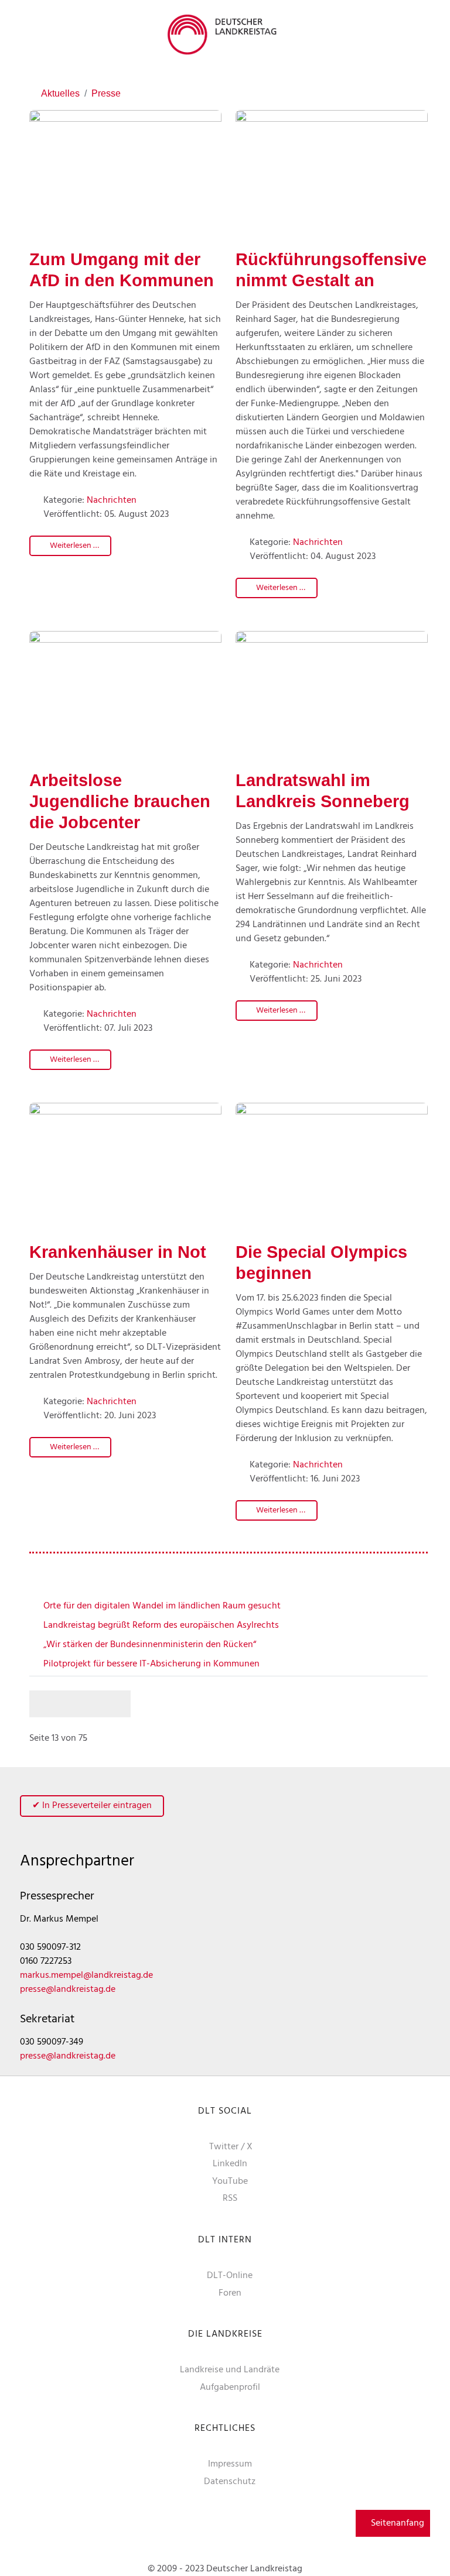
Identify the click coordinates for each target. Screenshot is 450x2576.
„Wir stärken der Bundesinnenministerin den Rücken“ (149, 1645)
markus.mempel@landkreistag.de (86, 1975)
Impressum (230, 2464)
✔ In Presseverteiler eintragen (92, 1806)
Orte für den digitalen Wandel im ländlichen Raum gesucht (161, 1606)
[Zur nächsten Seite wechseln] (93, 1704)
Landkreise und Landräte (230, 2370)
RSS (230, 2198)
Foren (230, 2293)
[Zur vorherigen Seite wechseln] (67, 1704)
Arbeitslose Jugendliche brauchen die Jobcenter (120, 801)
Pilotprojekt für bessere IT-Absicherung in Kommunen (150, 1664)
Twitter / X (231, 2147)
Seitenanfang (396, 2523)
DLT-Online (230, 2276)
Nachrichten (112, 500)
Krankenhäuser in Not (118, 1252)
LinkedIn (230, 2164)
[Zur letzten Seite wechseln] (118, 1704)
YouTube (230, 2181)
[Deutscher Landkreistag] (225, 35)
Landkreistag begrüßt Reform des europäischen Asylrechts (160, 1625)
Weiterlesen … (74, 546)
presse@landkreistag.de (68, 1990)
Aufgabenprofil (230, 2388)
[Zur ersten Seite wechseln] (42, 1704)
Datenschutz (230, 2482)
